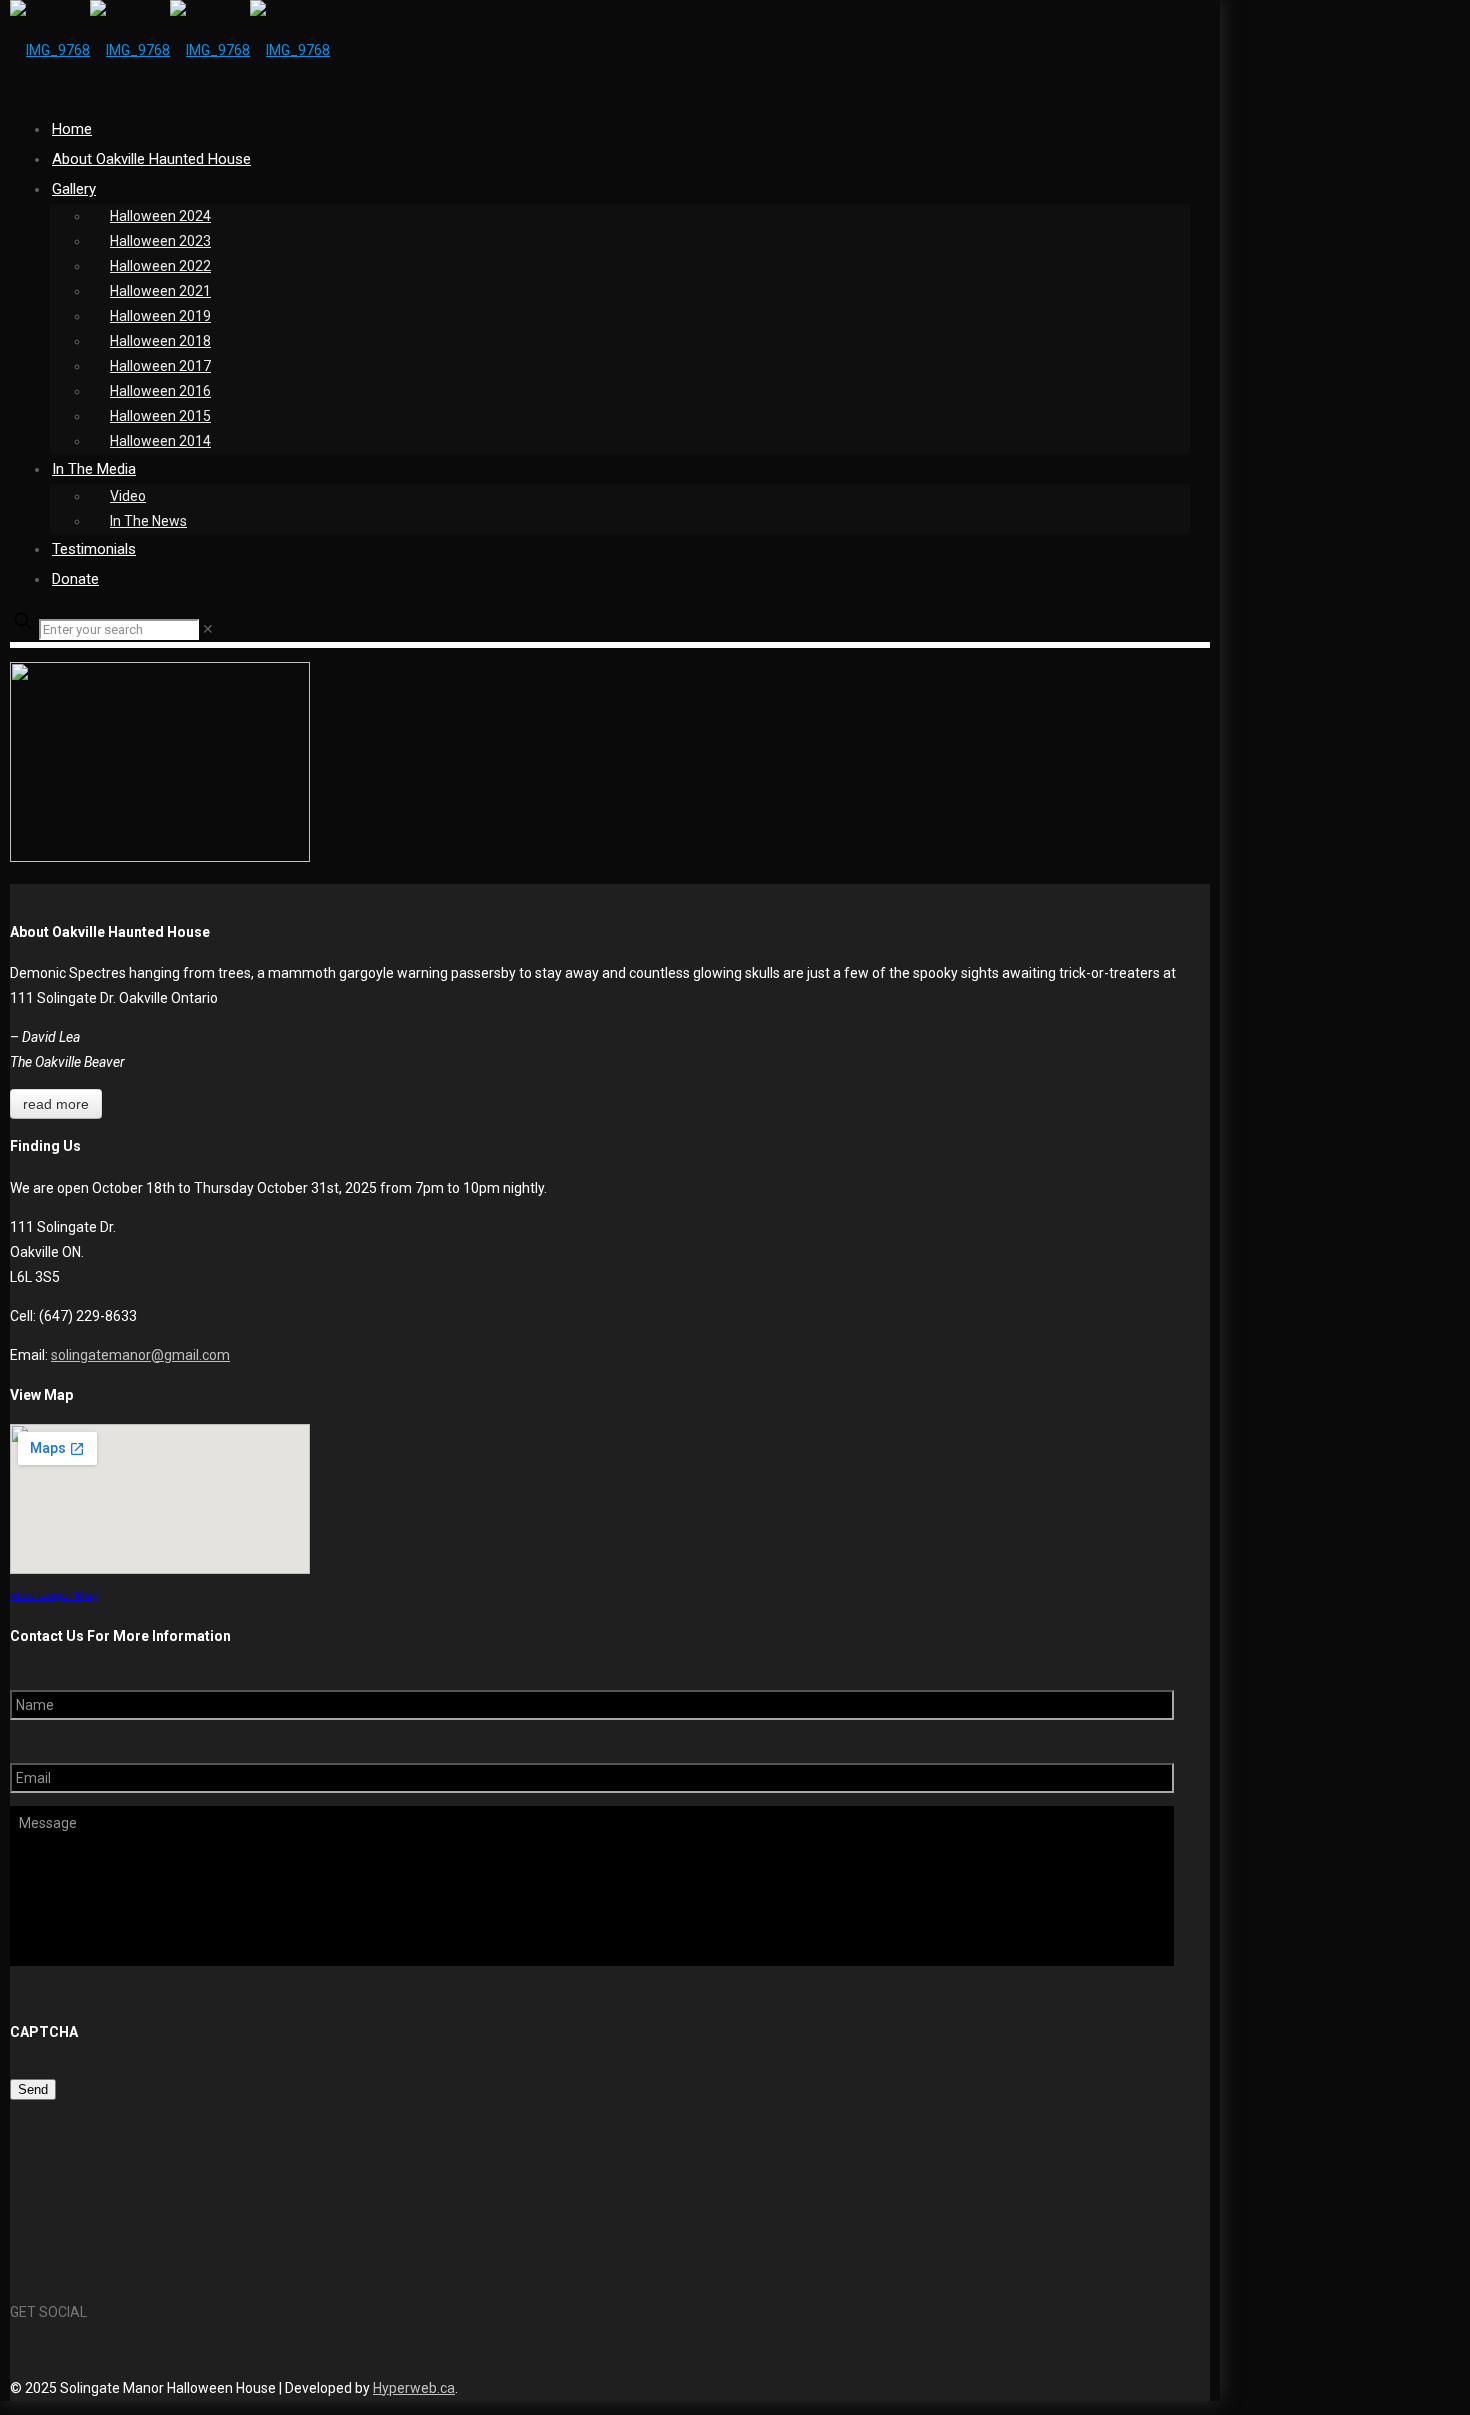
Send (33, 2089)
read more (56, 1104)
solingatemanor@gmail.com (140, 1355)
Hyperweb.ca (414, 2388)
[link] (208, 629)
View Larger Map (54, 1595)
